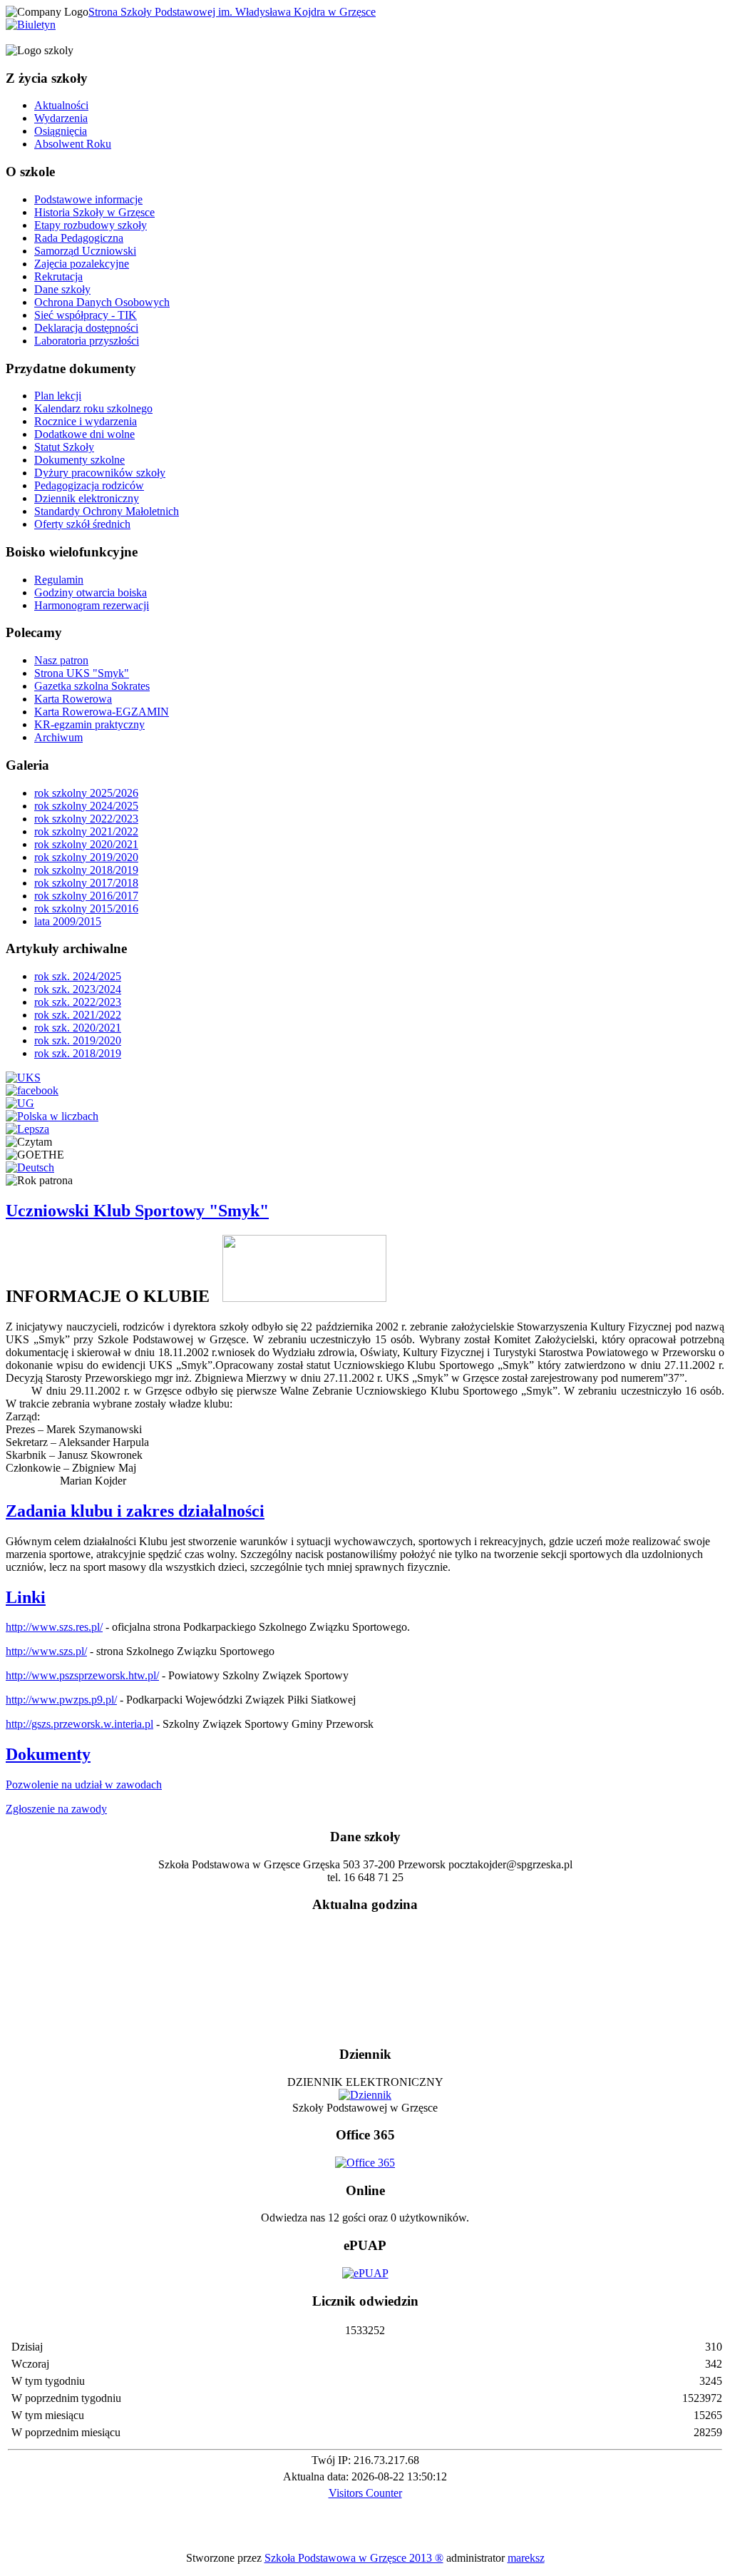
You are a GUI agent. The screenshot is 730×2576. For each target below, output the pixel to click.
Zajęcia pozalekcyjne (82, 264)
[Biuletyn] (31, 25)
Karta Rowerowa (73, 699)
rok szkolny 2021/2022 (86, 831)
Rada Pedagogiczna (79, 238)
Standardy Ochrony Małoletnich (107, 511)
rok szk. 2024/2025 (78, 976)
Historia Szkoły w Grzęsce (94, 212)
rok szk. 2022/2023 (78, 1002)
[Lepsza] (27, 1129)
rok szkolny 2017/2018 (86, 883)
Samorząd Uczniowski (85, 251)
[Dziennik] (365, 2095)
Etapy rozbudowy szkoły (91, 225)
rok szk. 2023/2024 (78, 989)
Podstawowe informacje (88, 199)
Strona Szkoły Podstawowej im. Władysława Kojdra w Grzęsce (232, 12)
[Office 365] (365, 2163)
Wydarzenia (61, 118)
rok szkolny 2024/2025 (86, 806)
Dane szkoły (62, 289)
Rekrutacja (58, 276)
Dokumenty (48, 1754)
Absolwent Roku (73, 144)
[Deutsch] (30, 1167)
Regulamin (59, 580)
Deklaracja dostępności (86, 328)
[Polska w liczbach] (52, 1116)
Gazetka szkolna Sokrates (92, 686)
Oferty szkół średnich (82, 524)
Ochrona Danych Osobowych (102, 302)
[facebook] (32, 1090)
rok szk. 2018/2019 (78, 1053)
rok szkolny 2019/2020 (86, 857)
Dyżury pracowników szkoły (100, 473)
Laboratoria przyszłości (87, 341)
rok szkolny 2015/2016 (86, 908)
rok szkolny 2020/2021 (86, 844)
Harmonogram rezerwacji (92, 605)
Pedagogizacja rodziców (89, 485)
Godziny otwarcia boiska (91, 592)
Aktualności (61, 105)
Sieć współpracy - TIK (86, 315)
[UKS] (23, 1078)
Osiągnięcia (61, 131)
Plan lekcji (58, 396)
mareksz (526, 2558)
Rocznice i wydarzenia (86, 421)
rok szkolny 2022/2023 (86, 819)
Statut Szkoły (64, 447)
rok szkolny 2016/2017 (86, 896)
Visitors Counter (365, 2493)
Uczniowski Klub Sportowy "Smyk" (137, 1211)
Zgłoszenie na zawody (56, 1809)
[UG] (20, 1103)
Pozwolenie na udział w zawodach (84, 1785)
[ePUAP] (365, 2273)
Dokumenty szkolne (79, 460)
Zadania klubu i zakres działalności (135, 1511)
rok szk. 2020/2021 (78, 1028)
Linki (26, 1597)
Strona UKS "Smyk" (82, 673)
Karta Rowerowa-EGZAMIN (102, 712)
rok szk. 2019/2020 (78, 1040)
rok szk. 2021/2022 (78, 1015)
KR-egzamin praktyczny (89, 724)
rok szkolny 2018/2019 (86, 870)
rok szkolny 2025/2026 (86, 793)
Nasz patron (61, 660)
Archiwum (58, 737)
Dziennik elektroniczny (87, 498)
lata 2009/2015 (68, 921)
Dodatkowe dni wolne (84, 434)
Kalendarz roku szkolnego (93, 408)
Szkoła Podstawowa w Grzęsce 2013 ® (354, 2558)
